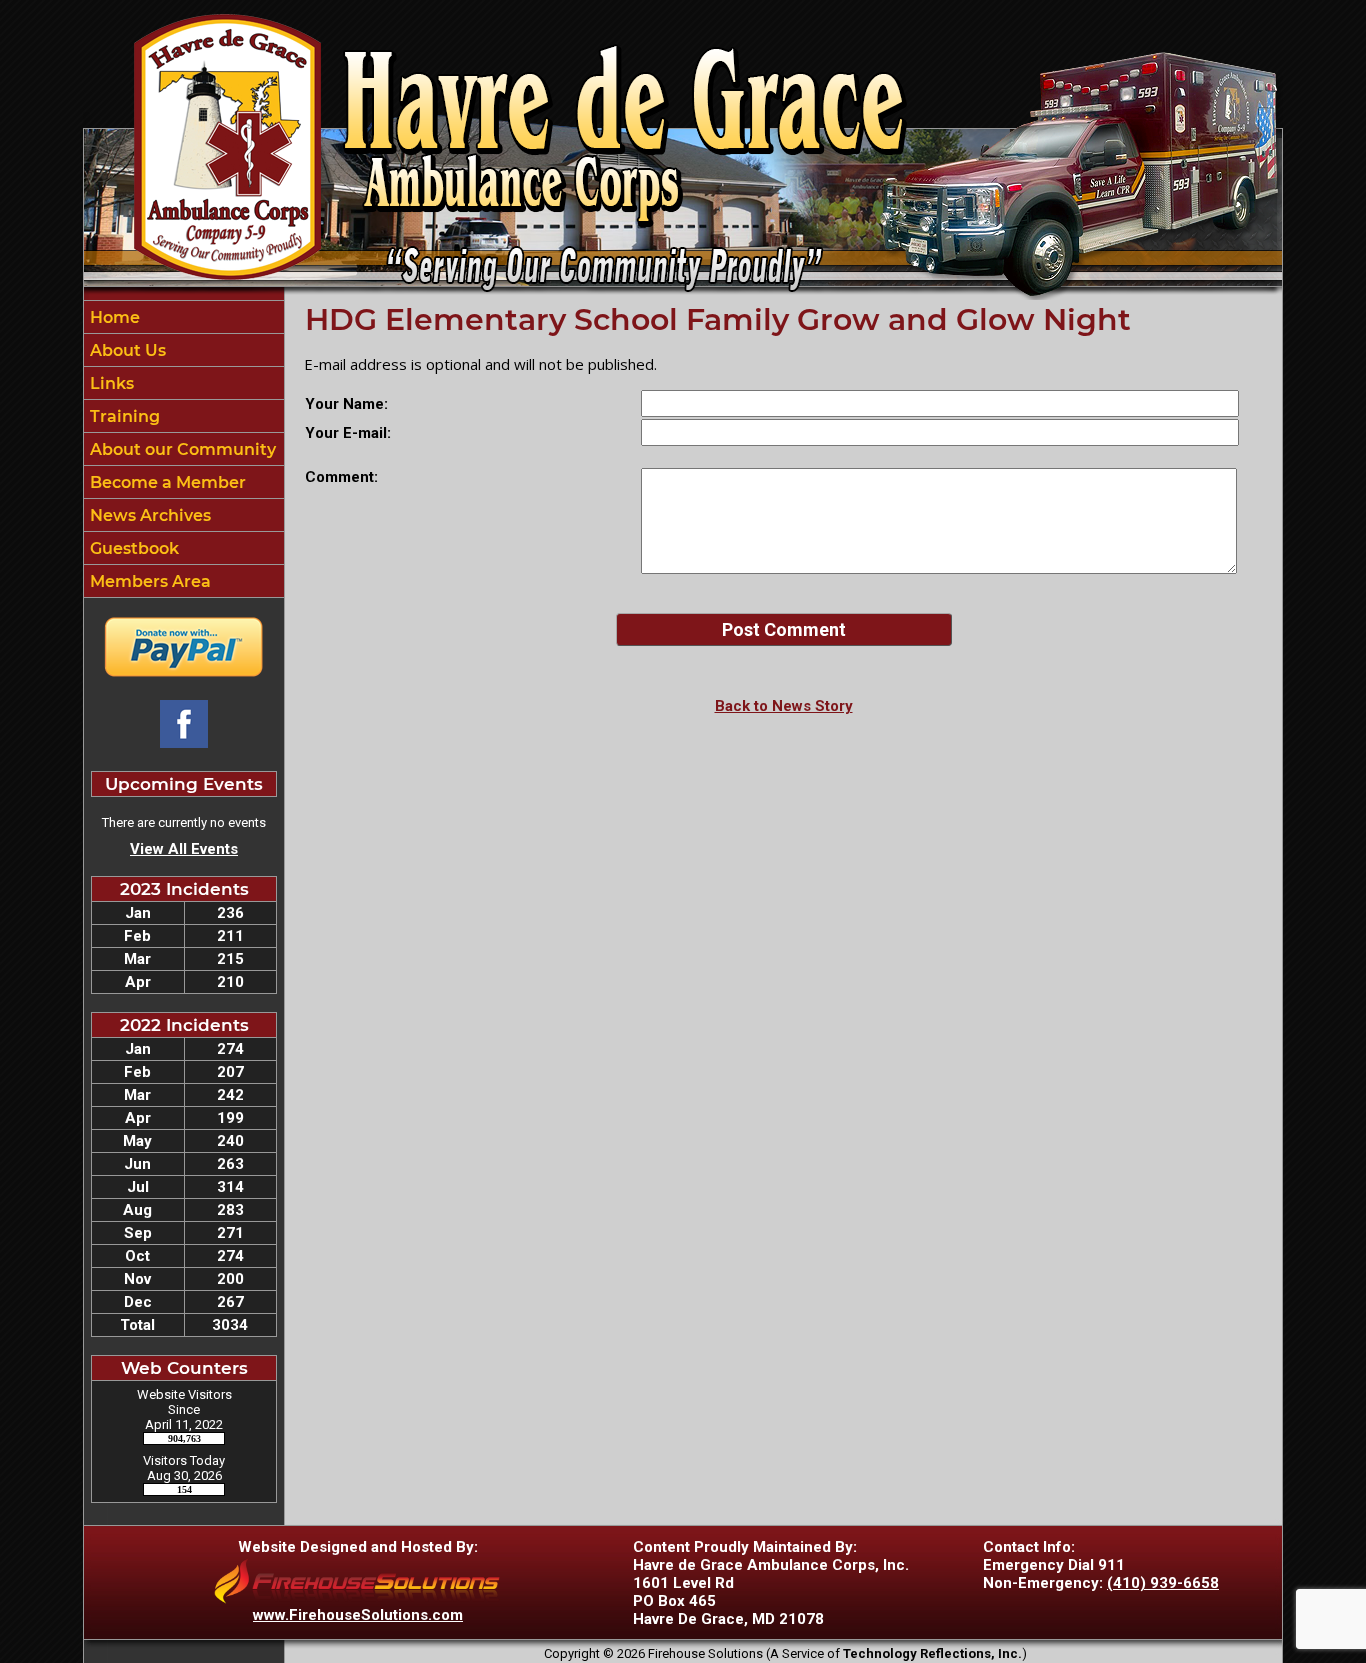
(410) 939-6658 (1163, 1583)
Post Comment (784, 629)
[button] (184, 350)
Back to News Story (784, 706)
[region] (184, 449)
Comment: (341, 477)
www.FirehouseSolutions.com (358, 1615)
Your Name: (346, 404)
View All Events (184, 849)
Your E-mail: (348, 433)
